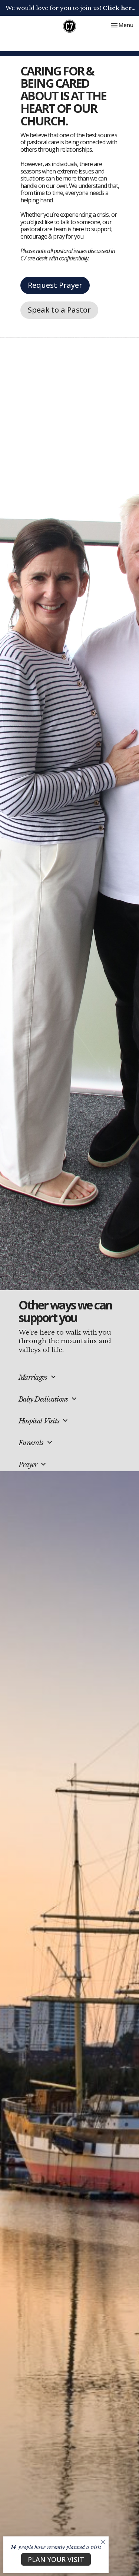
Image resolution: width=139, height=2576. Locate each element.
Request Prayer (55, 285)
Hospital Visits (44, 1421)
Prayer (33, 1464)
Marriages (38, 1377)
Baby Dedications (49, 1399)
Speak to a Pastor (59, 310)
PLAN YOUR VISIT (56, 2559)
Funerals (36, 1442)
